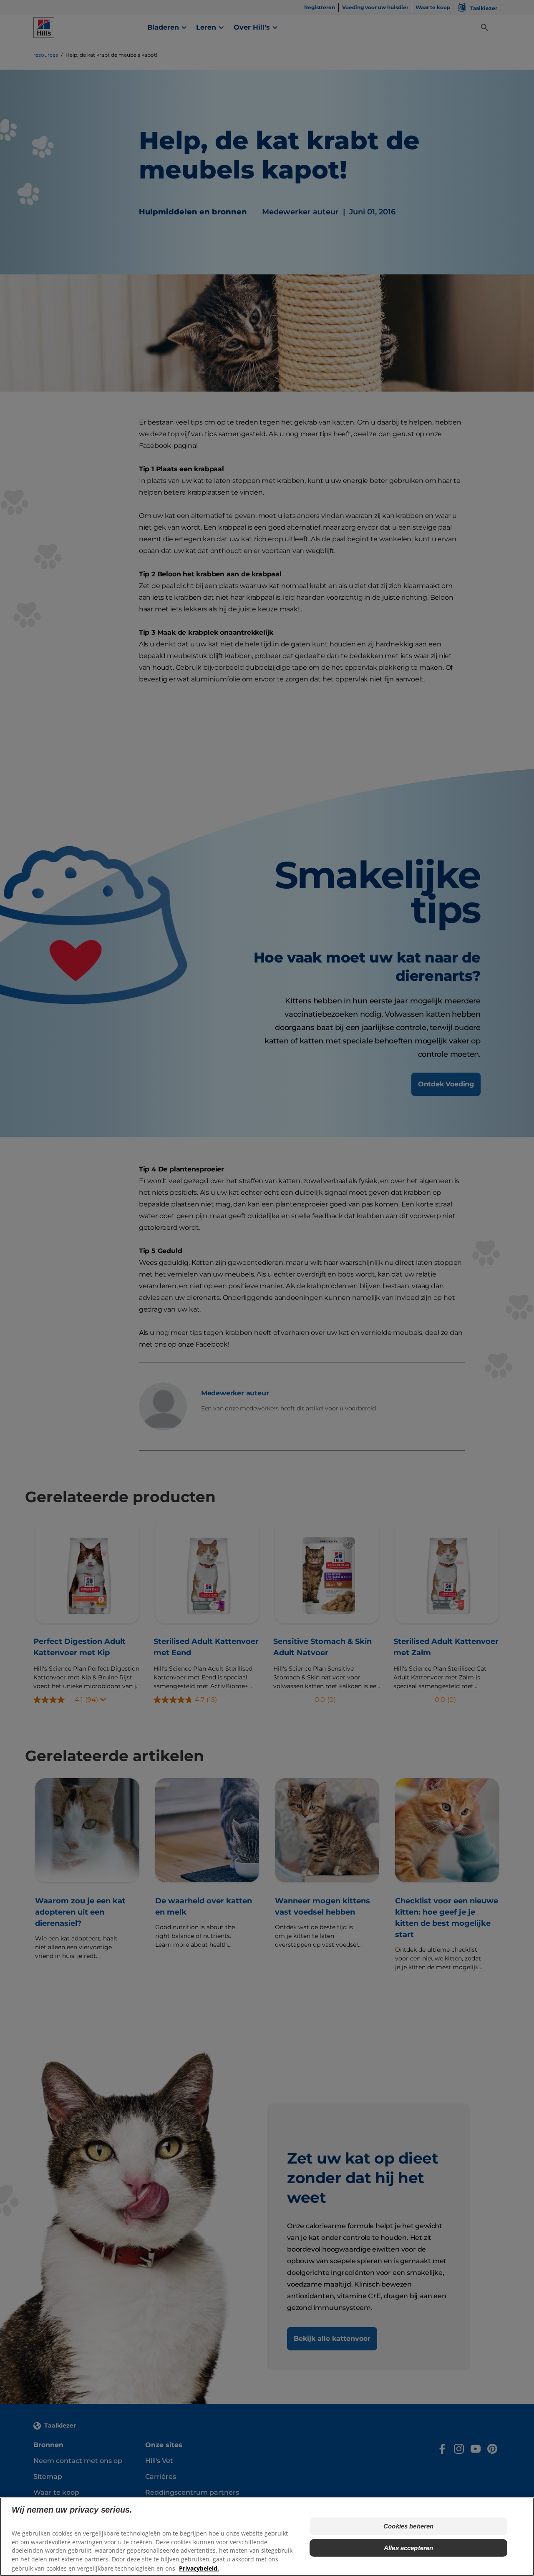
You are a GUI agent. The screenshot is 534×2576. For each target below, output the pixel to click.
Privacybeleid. (199, 2568)
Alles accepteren (408, 2548)
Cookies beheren (408, 2526)
